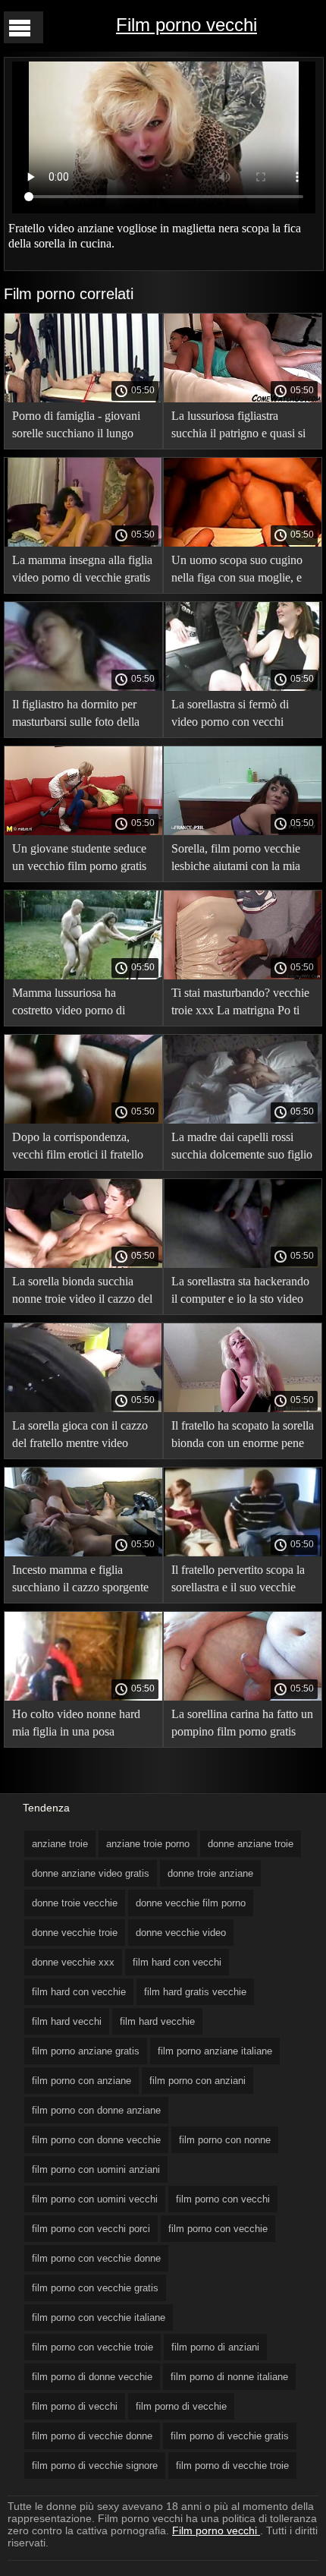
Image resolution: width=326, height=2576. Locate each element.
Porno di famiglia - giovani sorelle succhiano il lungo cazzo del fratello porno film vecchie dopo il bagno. (79, 427)
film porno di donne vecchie (92, 2377)
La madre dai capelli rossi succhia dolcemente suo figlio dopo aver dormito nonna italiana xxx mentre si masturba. (242, 1148)
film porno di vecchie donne (92, 2436)
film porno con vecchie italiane (99, 2317)
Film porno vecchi (187, 25)
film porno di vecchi (75, 2406)
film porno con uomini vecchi (95, 2199)
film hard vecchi (67, 2021)
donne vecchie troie (75, 1933)
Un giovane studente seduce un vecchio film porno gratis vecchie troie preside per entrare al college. (79, 860)
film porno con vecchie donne (96, 2258)
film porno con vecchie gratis (95, 2288)
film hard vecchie (157, 2021)
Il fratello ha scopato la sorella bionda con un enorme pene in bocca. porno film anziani (243, 1437)
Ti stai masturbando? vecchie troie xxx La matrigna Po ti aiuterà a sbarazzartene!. (240, 1004)
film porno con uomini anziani (96, 2169)
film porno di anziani (215, 2347)
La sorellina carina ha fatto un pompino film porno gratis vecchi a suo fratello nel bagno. (242, 1725)
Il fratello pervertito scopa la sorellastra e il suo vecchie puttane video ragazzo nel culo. (238, 1581)
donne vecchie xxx (73, 1962)
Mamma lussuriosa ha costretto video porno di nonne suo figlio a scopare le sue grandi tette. (80, 1004)
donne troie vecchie (75, 1903)
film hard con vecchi (177, 1962)
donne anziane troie (251, 1844)
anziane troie (60, 1844)
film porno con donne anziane (96, 2110)
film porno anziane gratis (86, 2051)
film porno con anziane (81, 2081)
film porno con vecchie (218, 2229)
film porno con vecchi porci (91, 2229)
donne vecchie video (181, 1933)
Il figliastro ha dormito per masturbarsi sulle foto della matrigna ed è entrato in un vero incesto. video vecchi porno (76, 716)
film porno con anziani (197, 2081)
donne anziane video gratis (91, 1873)
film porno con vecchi (223, 2199)
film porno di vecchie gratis (230, 2436)
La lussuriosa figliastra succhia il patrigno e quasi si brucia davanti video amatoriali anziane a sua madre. (238, 427)
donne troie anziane (210, 1873)
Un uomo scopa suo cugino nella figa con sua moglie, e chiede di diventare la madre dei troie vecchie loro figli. (238, 571)
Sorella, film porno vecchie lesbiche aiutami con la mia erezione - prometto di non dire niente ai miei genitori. (236, 860)
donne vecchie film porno (191, 1903)
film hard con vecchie (79, 1992)
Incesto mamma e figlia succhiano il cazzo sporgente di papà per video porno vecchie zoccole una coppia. (80, 1581)
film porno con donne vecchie (96, 2140)
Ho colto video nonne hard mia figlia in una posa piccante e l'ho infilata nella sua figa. (77, 1725)
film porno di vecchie (181, 2406)
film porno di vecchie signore (95, 2466)
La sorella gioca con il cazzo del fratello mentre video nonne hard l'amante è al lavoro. (80, 1437)
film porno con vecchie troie (92, 2347)
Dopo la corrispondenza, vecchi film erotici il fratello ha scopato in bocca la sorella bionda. (82, 1148)
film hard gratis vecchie (195, 1992)
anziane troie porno (148, 1844)
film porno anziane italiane (215, 2051)
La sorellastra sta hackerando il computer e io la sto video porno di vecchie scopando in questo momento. (241, 1293)
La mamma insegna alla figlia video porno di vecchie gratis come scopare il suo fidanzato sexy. (83, 571)
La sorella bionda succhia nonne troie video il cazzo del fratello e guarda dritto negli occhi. (82, 1293)
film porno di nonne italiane (229, 2377)
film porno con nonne (225, 2140)
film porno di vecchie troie (232, 2466)
